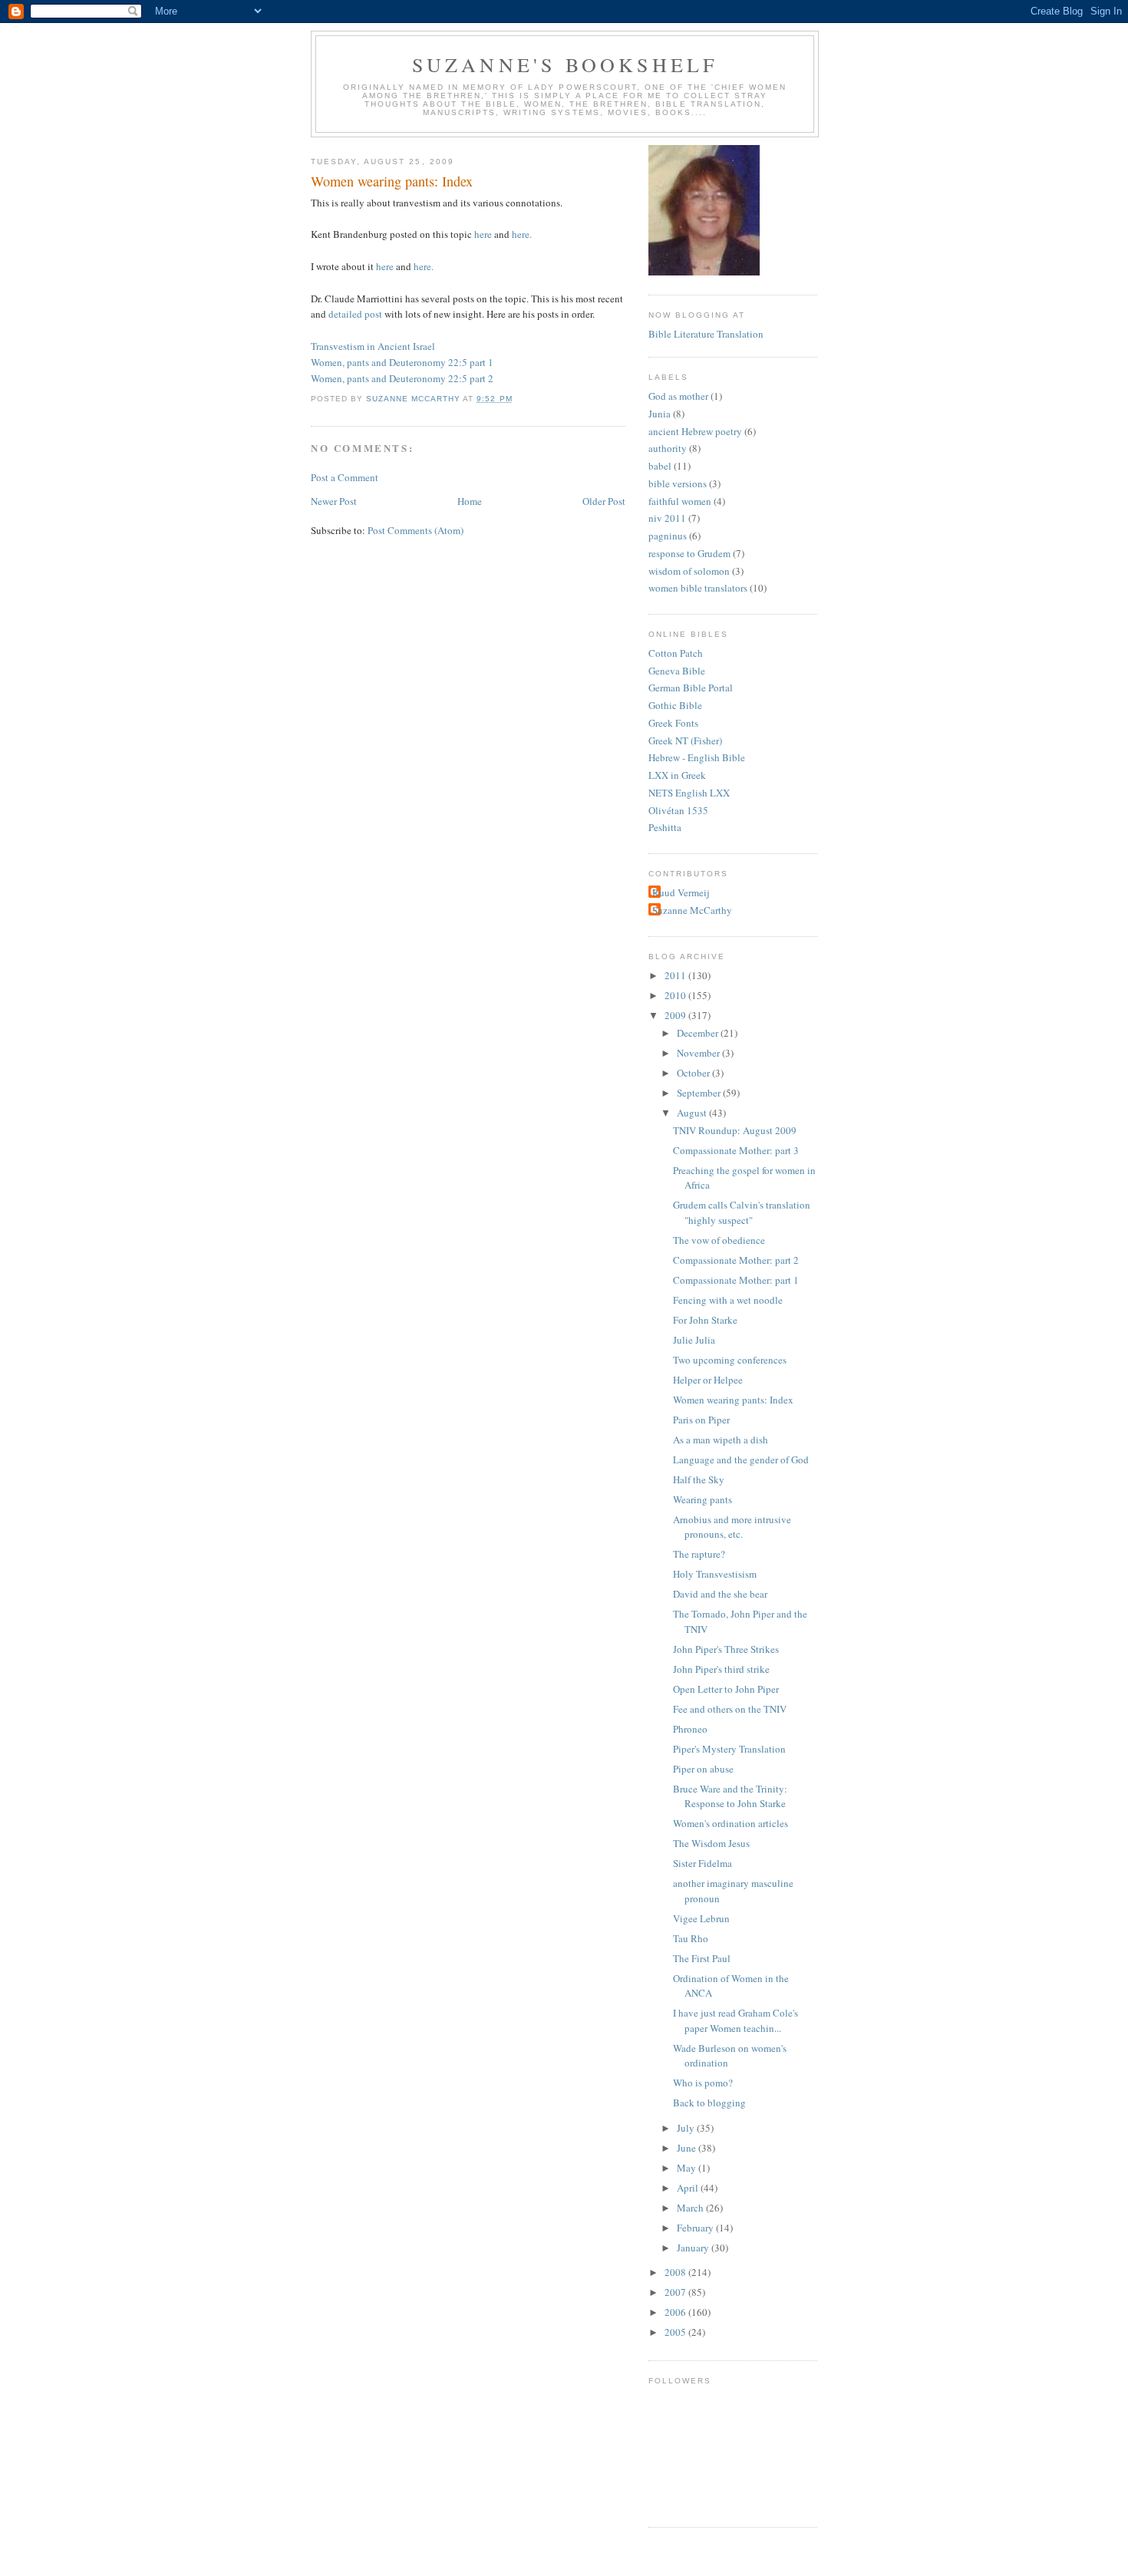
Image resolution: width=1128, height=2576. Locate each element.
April (689, 2188)
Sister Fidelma (703, 1863)
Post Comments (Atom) (416, 530)
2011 (676, 975)
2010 (676, 995)
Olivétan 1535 (678, 810)
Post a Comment (345, 477)
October (694, 1073)
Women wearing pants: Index (733, 1400)
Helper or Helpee (708, 1380)
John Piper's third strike (721, 1669)
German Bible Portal (691, 688)
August (693, 1113)
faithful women (680, 501)
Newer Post (334, 501)
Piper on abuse (703, 1769)
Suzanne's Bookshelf (565, 64)
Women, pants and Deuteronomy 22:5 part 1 (402, 362)
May (688, 2168)
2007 (676, 2292)
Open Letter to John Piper (726, 1689)
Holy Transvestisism (715, 1574)
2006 (676, 2312)
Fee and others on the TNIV (730, 1709)
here (483, 234)
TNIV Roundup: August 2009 (735, 1130)
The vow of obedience (719, 1240)
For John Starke (705, 1320)
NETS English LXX (689, 793)
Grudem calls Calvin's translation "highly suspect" (742, 1212)
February (696, 2228)
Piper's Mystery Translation (729, 1749)
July (687, 2128)
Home (470, 501)
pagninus (668, 536)
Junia (660, 414)
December (699, 1033)
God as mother (678, 396)
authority (668, 448)
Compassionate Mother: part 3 (736, 1150)
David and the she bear (720, 1594)
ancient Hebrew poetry (695, 431)
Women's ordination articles (731, 1823)
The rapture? (699, 1554)
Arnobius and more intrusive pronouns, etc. (732, 1527)
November (699, 1053)
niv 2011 (667, 518)
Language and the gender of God (741, 1460)
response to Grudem (689, 553)
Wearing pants (703, 1499)
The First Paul (702, 1958)
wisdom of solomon (689, 571)
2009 (676, 1015)
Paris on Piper (701, 1420)
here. (522, 234)
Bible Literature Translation (706, 334)
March (691, 2208)
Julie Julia (694, 1340)
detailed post (355, 314)
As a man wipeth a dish (721, 1440)
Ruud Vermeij (681, 892)
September (700, 1093)
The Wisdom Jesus (711, 1843)
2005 (676, 2332)
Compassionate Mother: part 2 (736, 1260)
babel (660, 466)
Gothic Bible (675, 705)
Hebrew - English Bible (697, 757)
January (694, 2248)
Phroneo (690, 1729)
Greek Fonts (673, 723)
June (688, 2148)
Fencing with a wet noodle (728, 1300)
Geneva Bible (677, 671)
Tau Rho (691, 1938)
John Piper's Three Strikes (726, 1649)
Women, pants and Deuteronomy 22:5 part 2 (402, 378)
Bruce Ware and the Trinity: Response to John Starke (730, 1796)
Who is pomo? (703, 2083)
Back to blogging (709, 2103)
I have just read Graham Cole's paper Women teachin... (736, 2020)
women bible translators (698, 588)
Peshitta (665, 827)
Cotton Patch (676, 653)
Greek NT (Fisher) (685, 740)
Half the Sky (699, 1479)
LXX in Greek (677, 775)
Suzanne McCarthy (692, 910)
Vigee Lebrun (701, 1918)
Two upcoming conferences (730, 1360)
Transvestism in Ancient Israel (373, 346)
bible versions (678, 483)
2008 (676, 2272)
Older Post (604, 501)
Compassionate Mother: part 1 (736, 1280)
